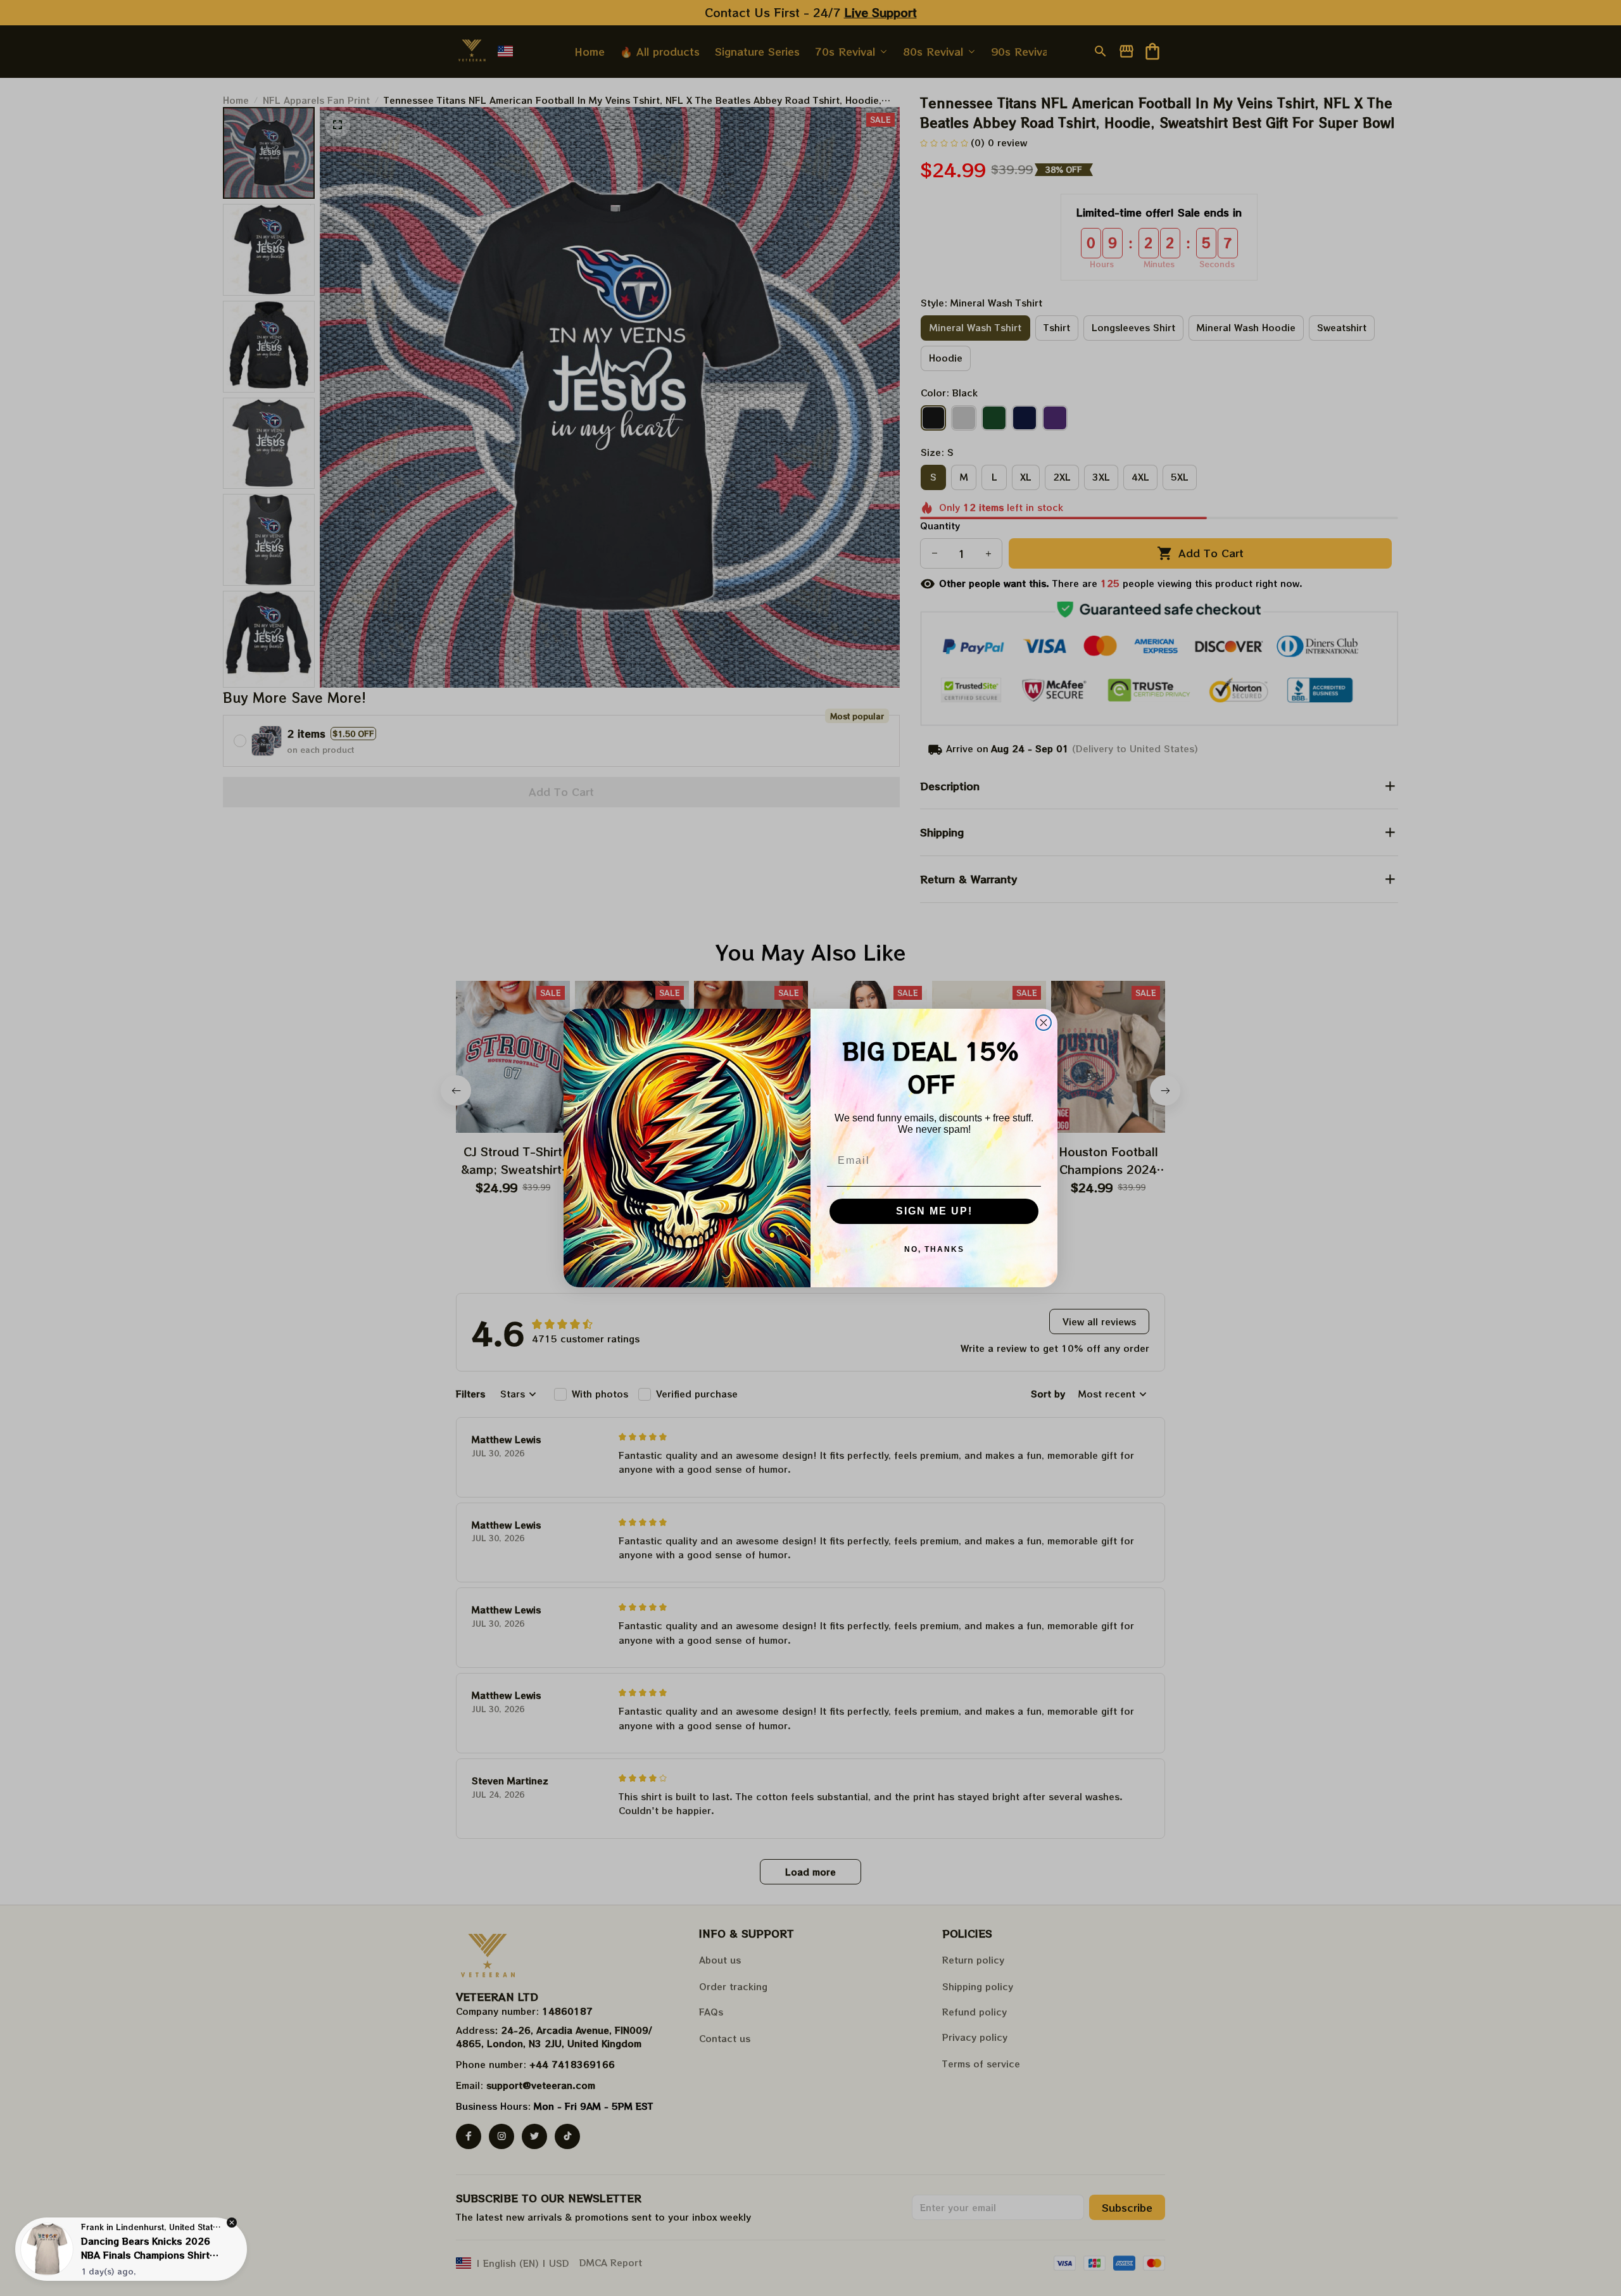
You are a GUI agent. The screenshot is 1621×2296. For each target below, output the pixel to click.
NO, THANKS (934, 1249)
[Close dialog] (1044, 1023)
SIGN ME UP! (934, 1211)
